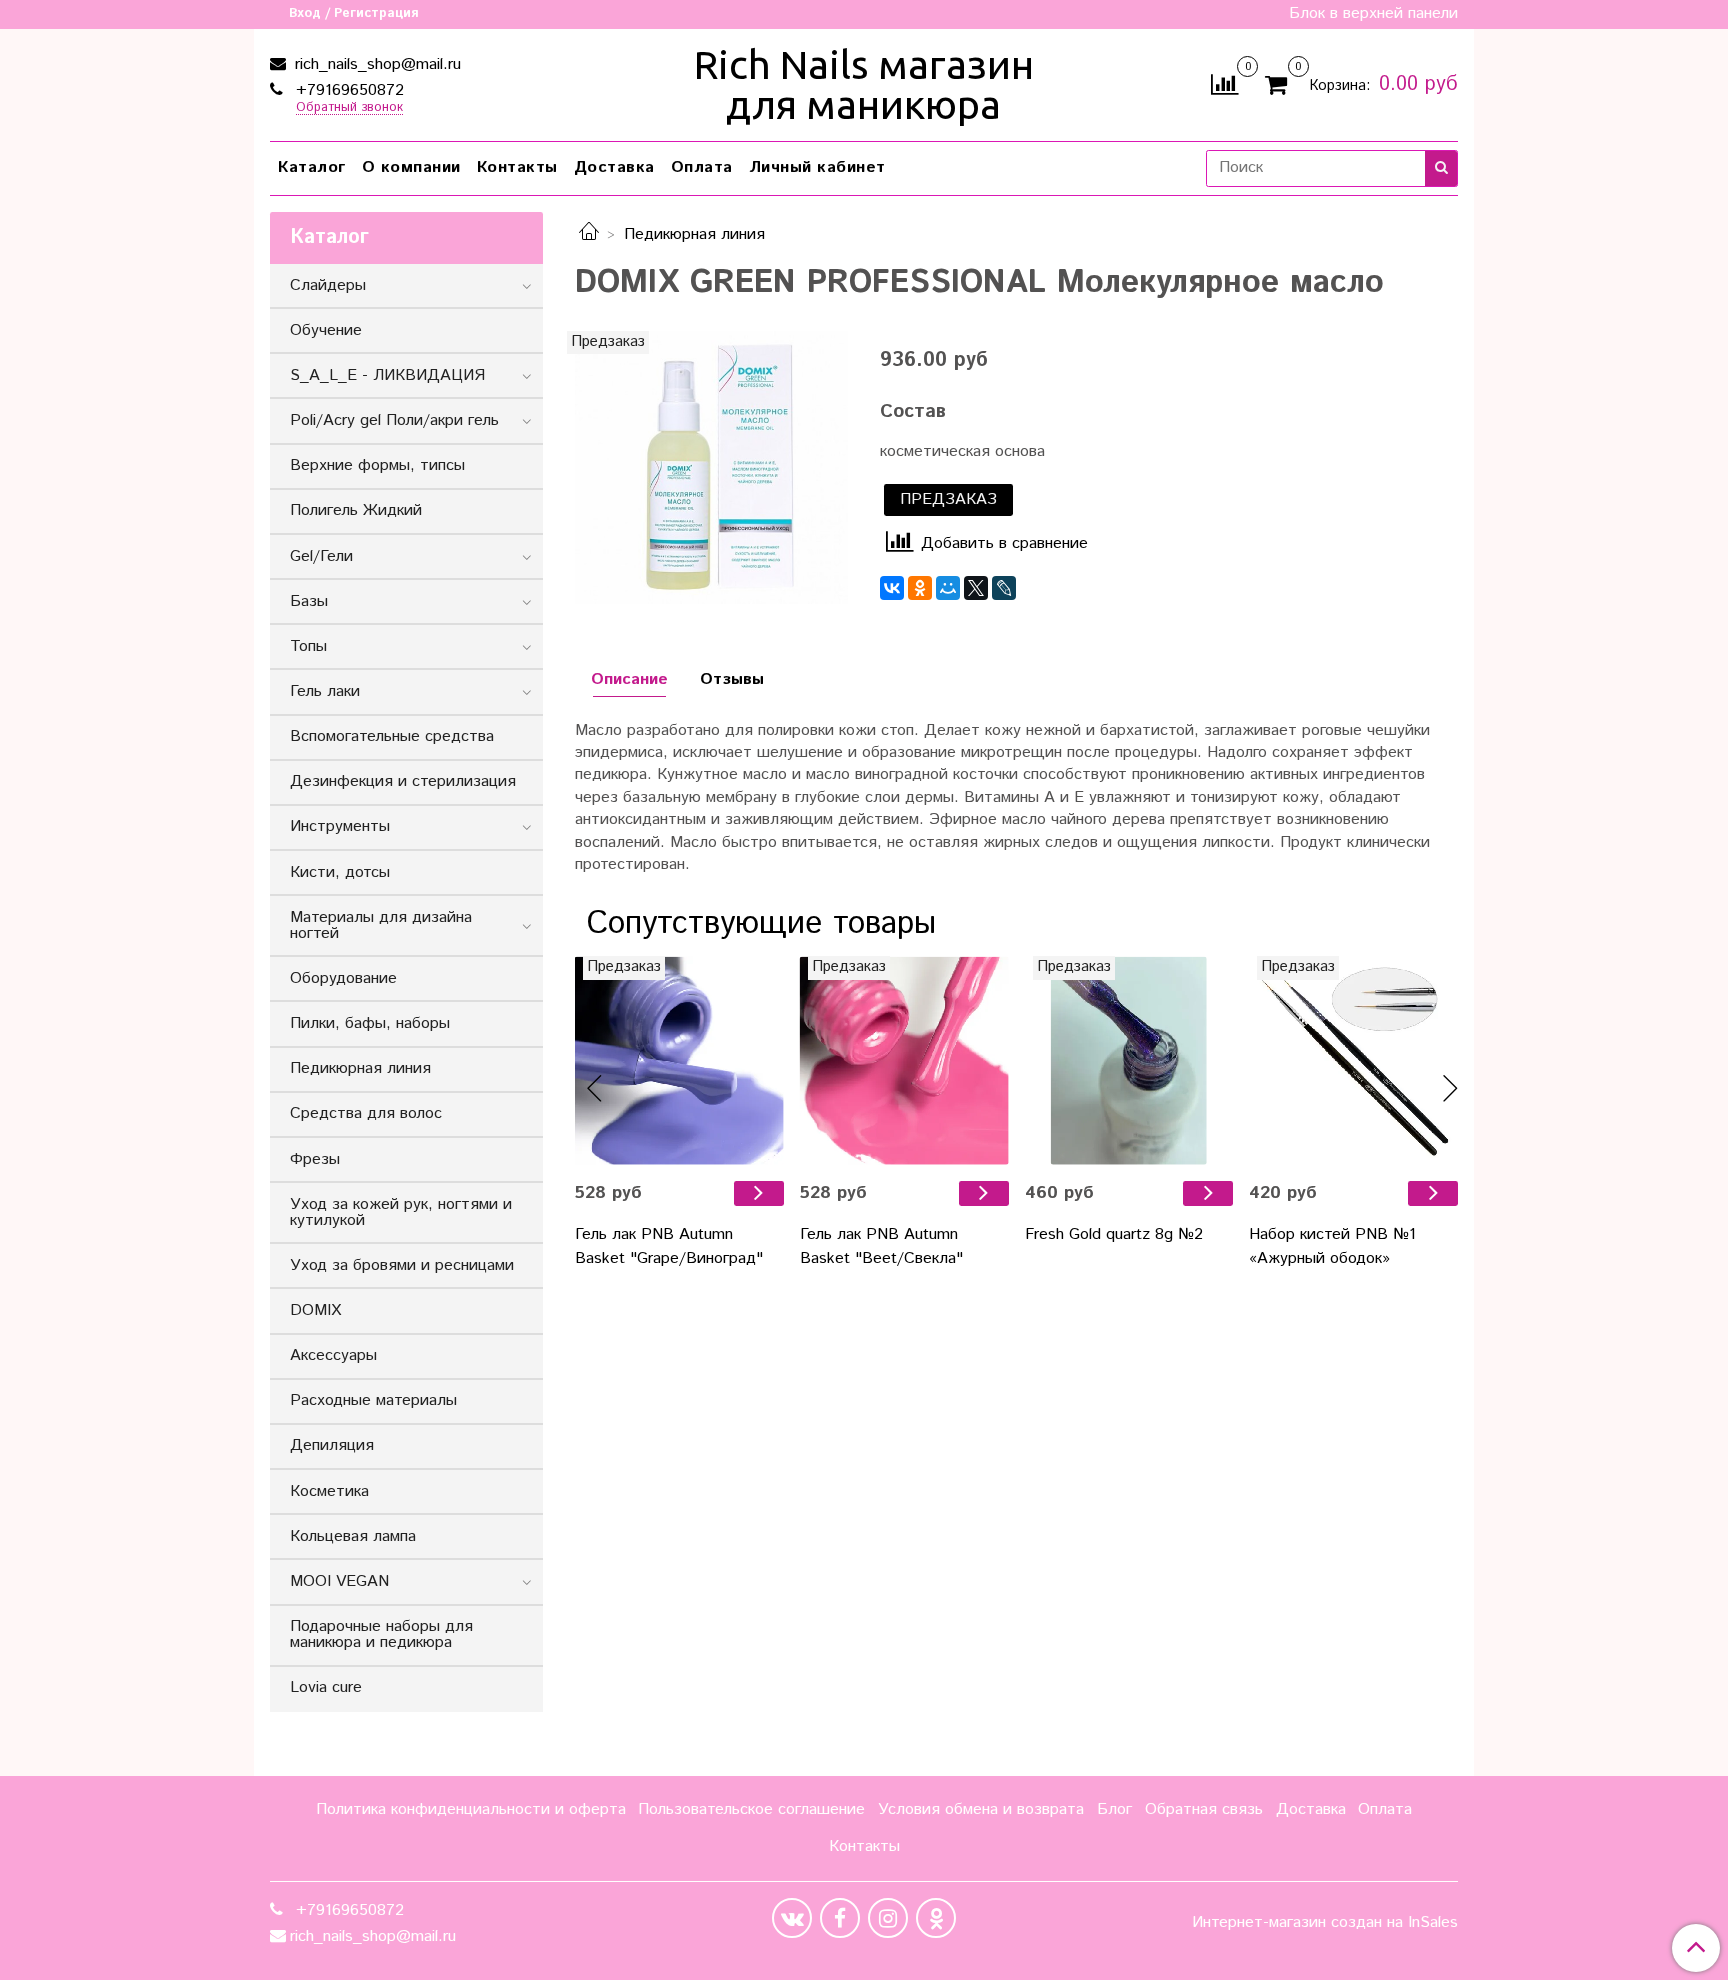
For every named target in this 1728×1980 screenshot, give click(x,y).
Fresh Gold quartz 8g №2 (1114, 1234)
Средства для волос (366, 1113)
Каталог (312, 167)
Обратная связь (1204, 1809)
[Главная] (589, 234)
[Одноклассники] (920, 588)
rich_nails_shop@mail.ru (375, 64)
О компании (411, 167)
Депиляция (332, 1445)
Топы (308, 646)
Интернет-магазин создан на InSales (1325, 1923)
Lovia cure (326, 1687)
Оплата (702, 167)
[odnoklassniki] (936, 1918)
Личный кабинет (817, 167)
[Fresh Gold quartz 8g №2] (1129, 1060)
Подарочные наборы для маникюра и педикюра (381, 1634)
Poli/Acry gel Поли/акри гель (394, 420)
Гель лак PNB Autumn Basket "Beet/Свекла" (881, 1246)
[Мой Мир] (948, 588)
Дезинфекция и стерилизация (403, 781)
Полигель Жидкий (356, 510)
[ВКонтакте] (892, 588)
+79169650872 (347, 90)
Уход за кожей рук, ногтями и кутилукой (401, 1212)
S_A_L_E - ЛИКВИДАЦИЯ (387, 375)
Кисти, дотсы (340, 872)
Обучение (326, 330)
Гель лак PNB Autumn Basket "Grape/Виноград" (669, 1246)
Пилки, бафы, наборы (370, 1023)
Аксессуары (333, 1355)
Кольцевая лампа (353, 1536)
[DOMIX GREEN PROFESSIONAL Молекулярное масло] (711, 467)
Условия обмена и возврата (981, 1809)
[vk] (792, 1918)
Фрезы (315, 1159)
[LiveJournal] (1004, 588)
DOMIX (315, 1310)
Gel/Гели (321, 556)
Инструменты (340, 826)
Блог (1114, 1809)
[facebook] (840, 1918)
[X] (976, 588)
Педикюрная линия (694, 234)
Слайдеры (328, 285)
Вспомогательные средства (392, 736)
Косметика (329, 1491)
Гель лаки (325, 691)
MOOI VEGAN (339, 1581)
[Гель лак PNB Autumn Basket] (679, 1060)
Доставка (614, 167)
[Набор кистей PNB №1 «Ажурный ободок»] (1353, 1060)
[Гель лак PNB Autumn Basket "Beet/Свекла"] (984, 1193)
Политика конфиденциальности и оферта (471, 1809)
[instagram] (888, 1918)
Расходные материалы (373, 1400)
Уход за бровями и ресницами (402, 1265)
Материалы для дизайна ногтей (381, 925)
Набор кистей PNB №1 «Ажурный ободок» (1332, 1246)
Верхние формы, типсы (377, 465)
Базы (309, 601)
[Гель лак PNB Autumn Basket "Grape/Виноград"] (759, 1193)
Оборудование (343, 978)
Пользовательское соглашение (751, 1809)
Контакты (517, 167)
